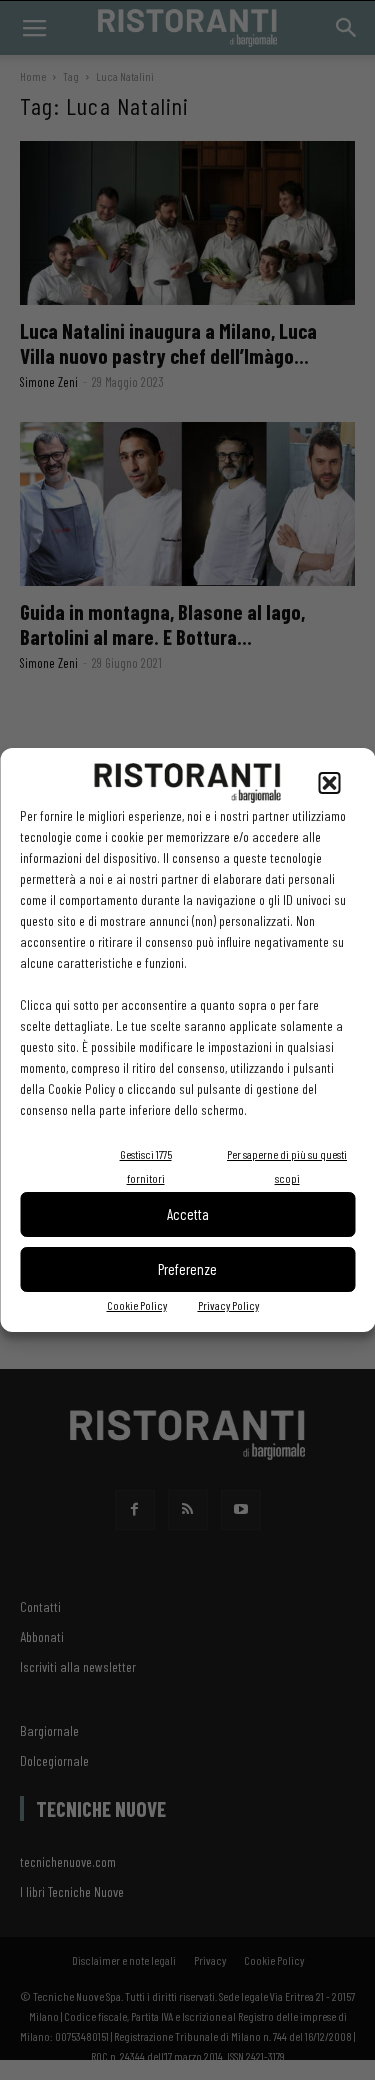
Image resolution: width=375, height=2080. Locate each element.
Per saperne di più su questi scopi (287, 1166)
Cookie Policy (137, 1305)
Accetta (188, 1214)
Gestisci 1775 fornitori (146, 1166)
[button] (329, 783)
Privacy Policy (228, 1305)
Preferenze (187, 1269)
